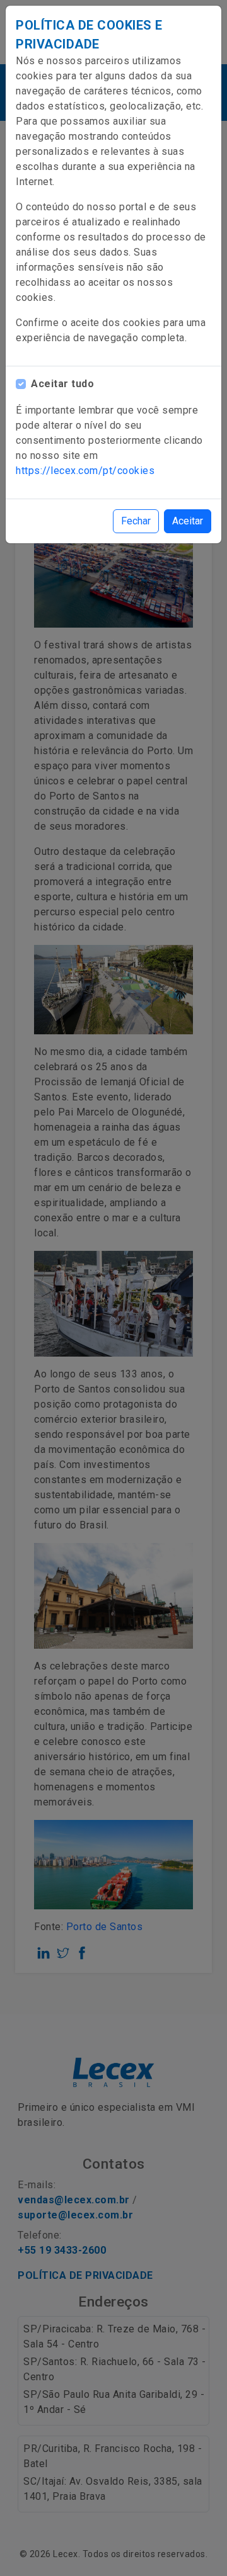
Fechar (136, 521)
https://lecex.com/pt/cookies (85, 471)
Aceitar (188, 521)
